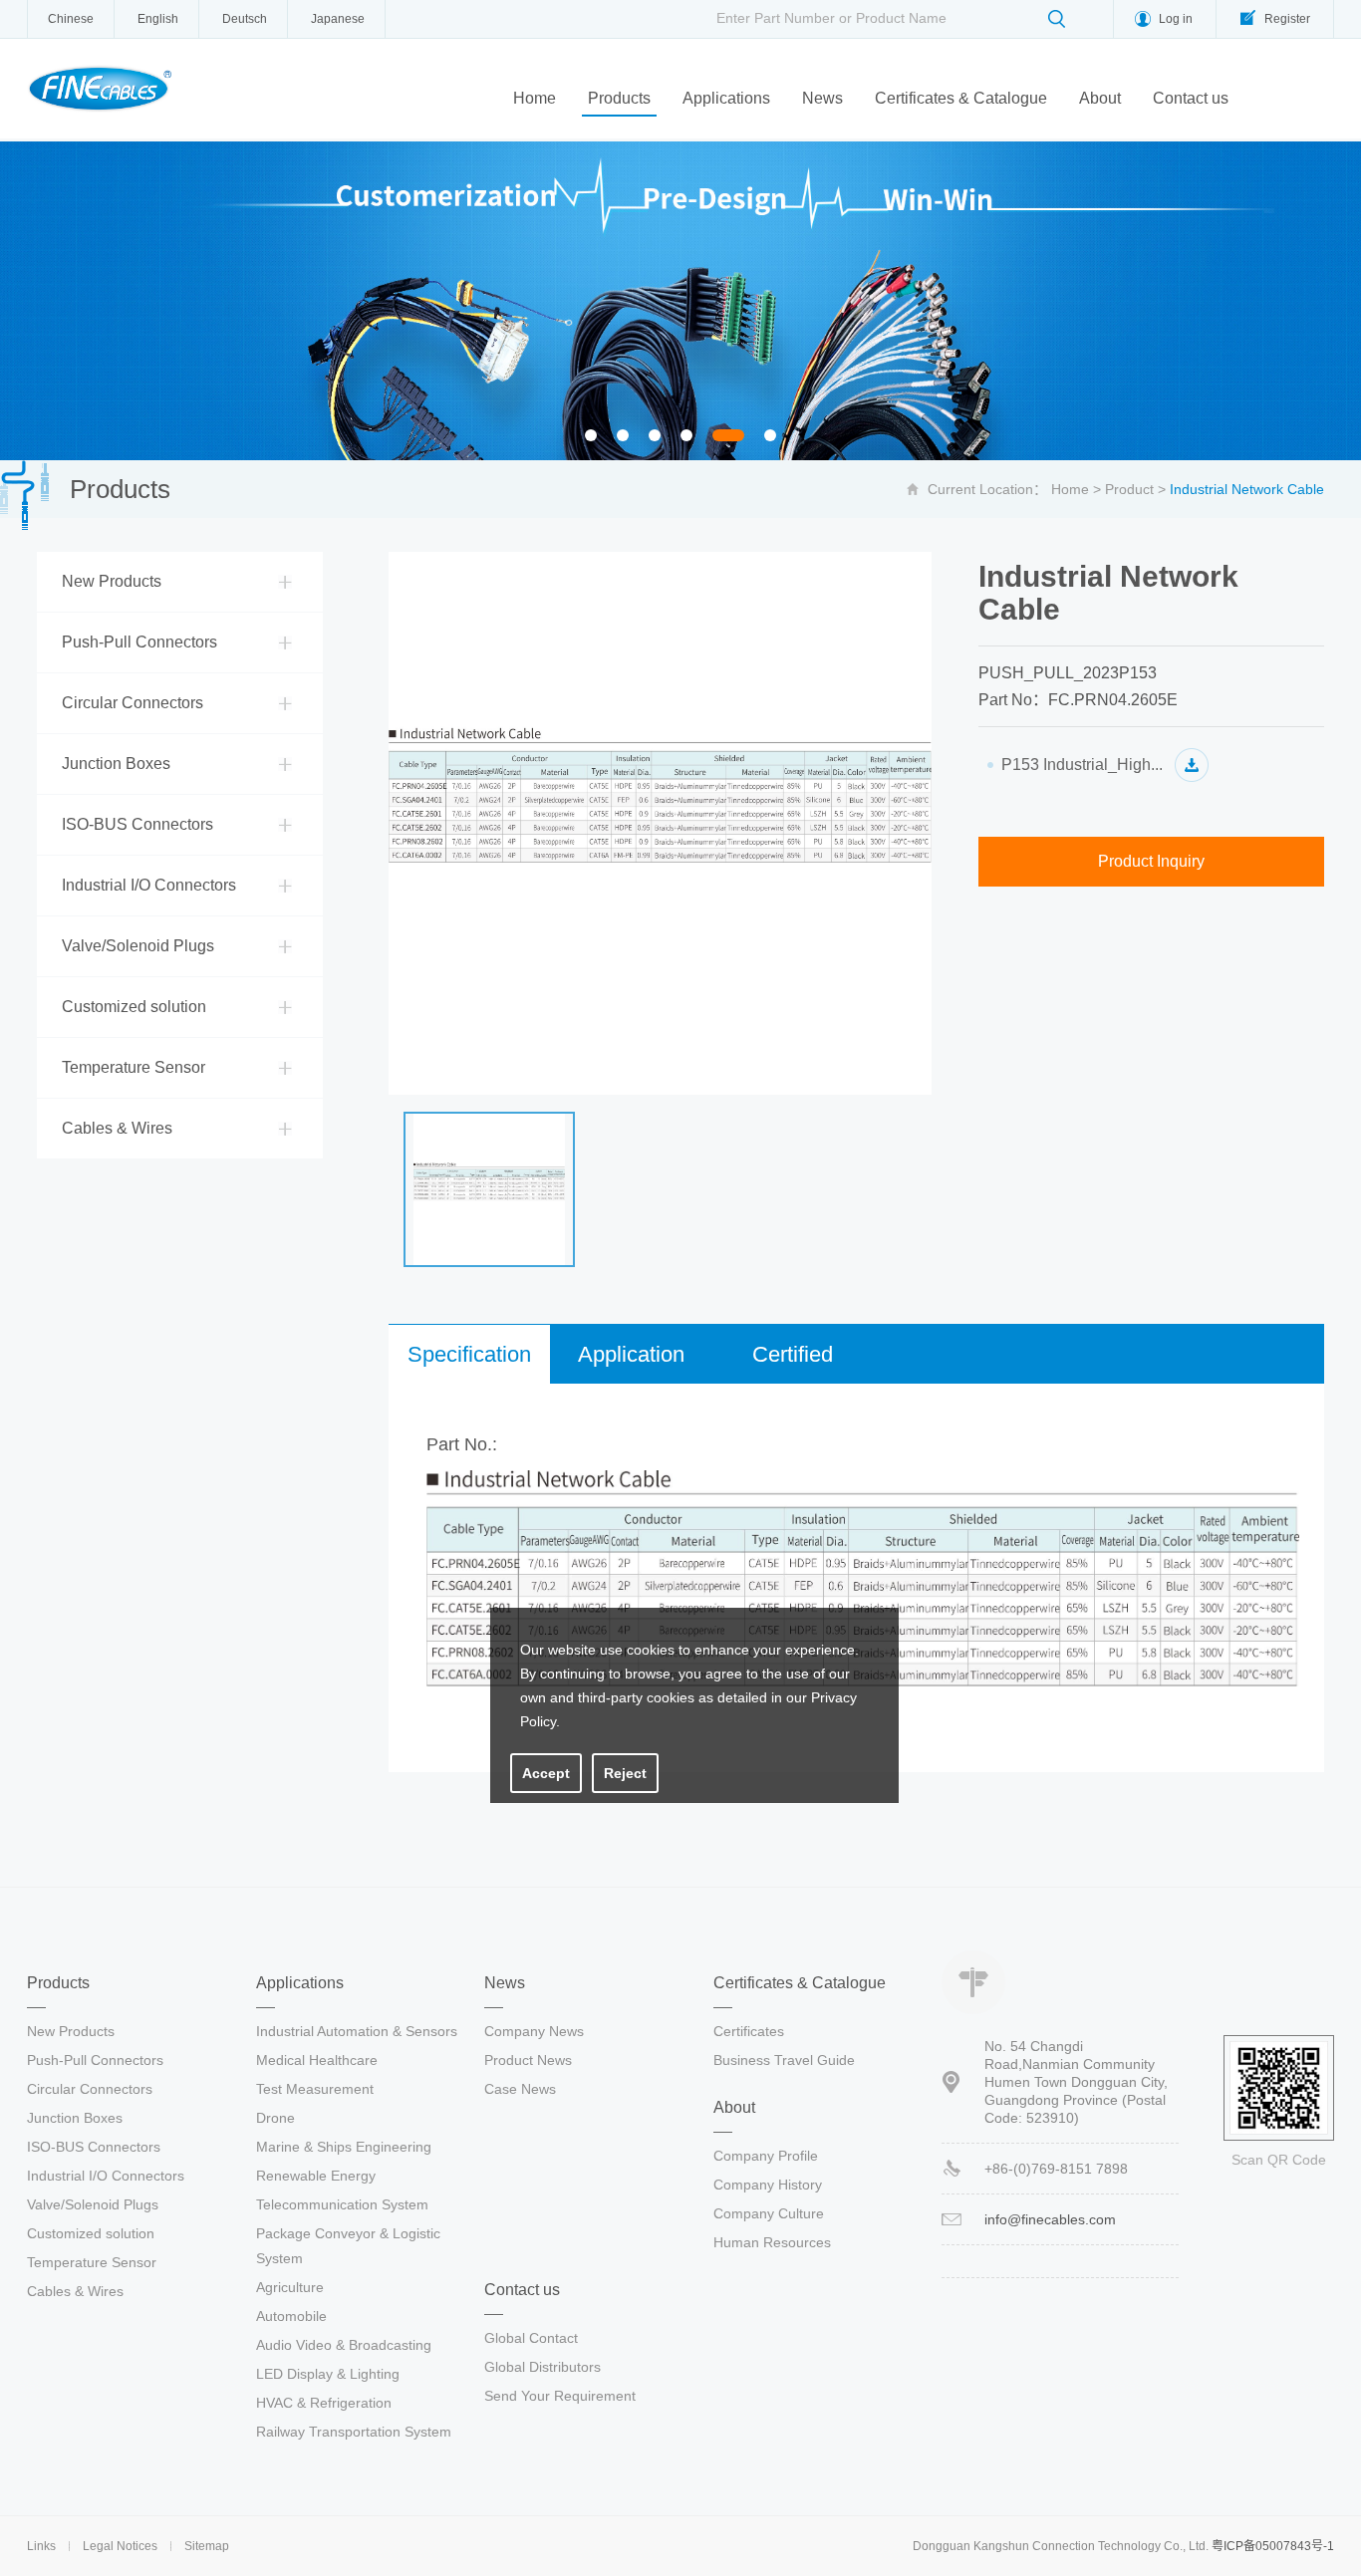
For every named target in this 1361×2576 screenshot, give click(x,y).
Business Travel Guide (784, 2060)
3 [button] (660, 438)
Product (1129, 489)
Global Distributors (543, 2367)
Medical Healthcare (317, 2060)
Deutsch (245, 19)
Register (1287, 19)
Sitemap (207, 2546)
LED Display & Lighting (328, 2374)
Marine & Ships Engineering (344, 2147)
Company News (534, 2031)
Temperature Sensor (134, 1067)
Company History (768, 2185)
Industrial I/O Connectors (149, 885)
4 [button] (692, 438)
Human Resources (772, 2242)
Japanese (338, 19)
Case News (520, 2089)
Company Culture (769, 2213)
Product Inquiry (1151, 861)
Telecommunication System (342, 2204)
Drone (275, 2118)
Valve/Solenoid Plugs (138, 946)
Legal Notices (120, 2546)
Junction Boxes (116, 764)
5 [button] (729, 438)
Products (619, 98)
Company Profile (766, 2156)
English (158, 19)
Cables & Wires (117, 1128)
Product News (528, 2060)
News (822, 98)
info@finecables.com (1050, 2219)
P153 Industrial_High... (1082, 765)
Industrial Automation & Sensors (357, 2031)
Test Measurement (315, 2089)
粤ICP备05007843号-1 (1273, 2546)
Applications (726, 98)
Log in (1176, 19)
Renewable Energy (316, 2176)
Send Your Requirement (560, 2396)
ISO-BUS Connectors (137, 824)
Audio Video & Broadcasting (344, 2345)
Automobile (291, 2316)
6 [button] (776, 438)
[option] (680, 301)
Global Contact (531, 2338)
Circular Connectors (133, 703)
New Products (112, 581)
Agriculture (290, 2287)
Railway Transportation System (354, 2432)
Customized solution (134, 1007)
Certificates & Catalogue (961, 98)
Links (41, 2546)
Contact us (1191, 98)
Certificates (749, 2031)
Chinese (71, 19)
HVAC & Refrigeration (324, 2403)
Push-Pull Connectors (139, 642)
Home (535, 98)
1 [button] (596, 438)
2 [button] (628, 438)
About (1100, 98)
